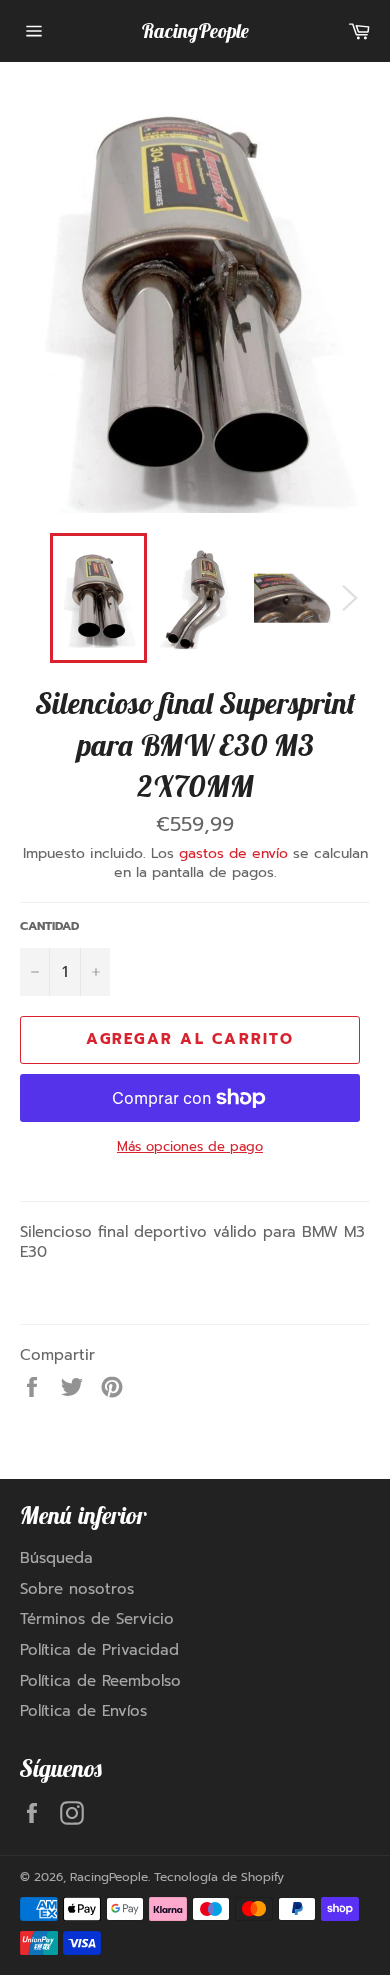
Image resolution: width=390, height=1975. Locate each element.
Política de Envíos (83, 1711)
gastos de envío (233, 853)
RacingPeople (195, 30)
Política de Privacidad (99, 1650)
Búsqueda (56, 1558)
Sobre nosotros (77, 1589)
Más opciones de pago (190, 1147)
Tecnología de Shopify (219, 1877)
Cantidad (49, 926)
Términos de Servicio (97, 1619)
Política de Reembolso (100, 1681)
